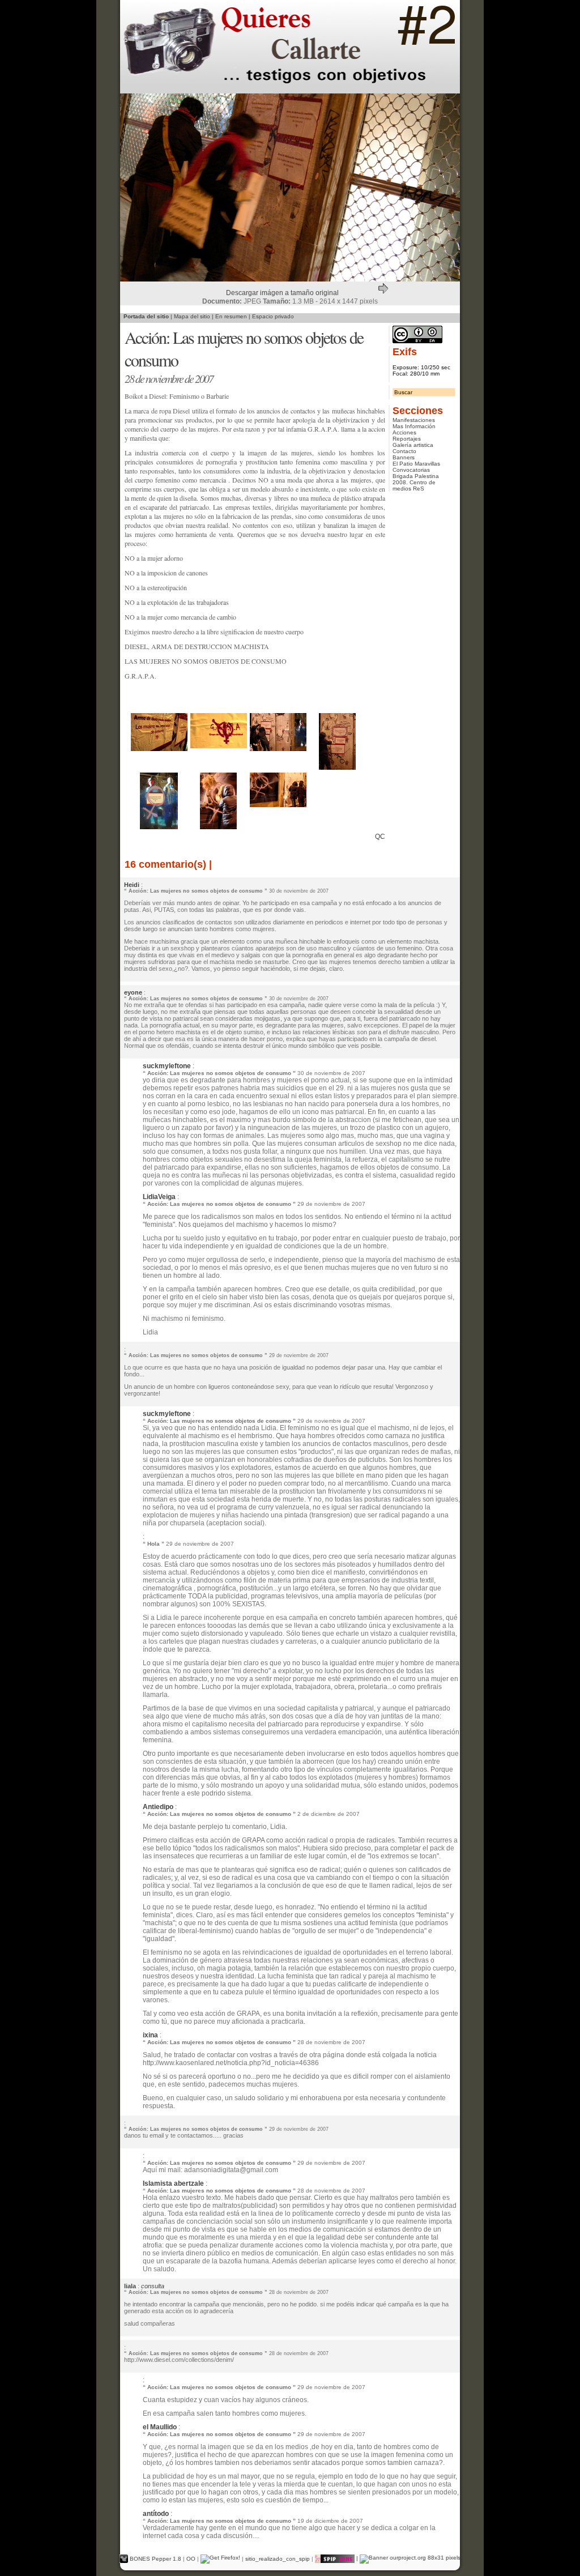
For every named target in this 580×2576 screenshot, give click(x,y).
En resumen (231, 316)
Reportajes (407, 439)
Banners (404, 457)
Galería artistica (413, 445)
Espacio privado (273, 316)
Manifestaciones (414, 420)
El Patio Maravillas (416, 464)
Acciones (404, 432)
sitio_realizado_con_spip (278, 2558)
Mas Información (414, 426)
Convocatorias (411, 470)
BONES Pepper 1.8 (156, 2558)
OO (191, 2558)
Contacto (404, 451)
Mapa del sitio (192, 316)
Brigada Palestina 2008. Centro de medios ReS (416, 482)
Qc (380, 837)
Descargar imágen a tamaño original (282, 293)
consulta (153, 2286)
